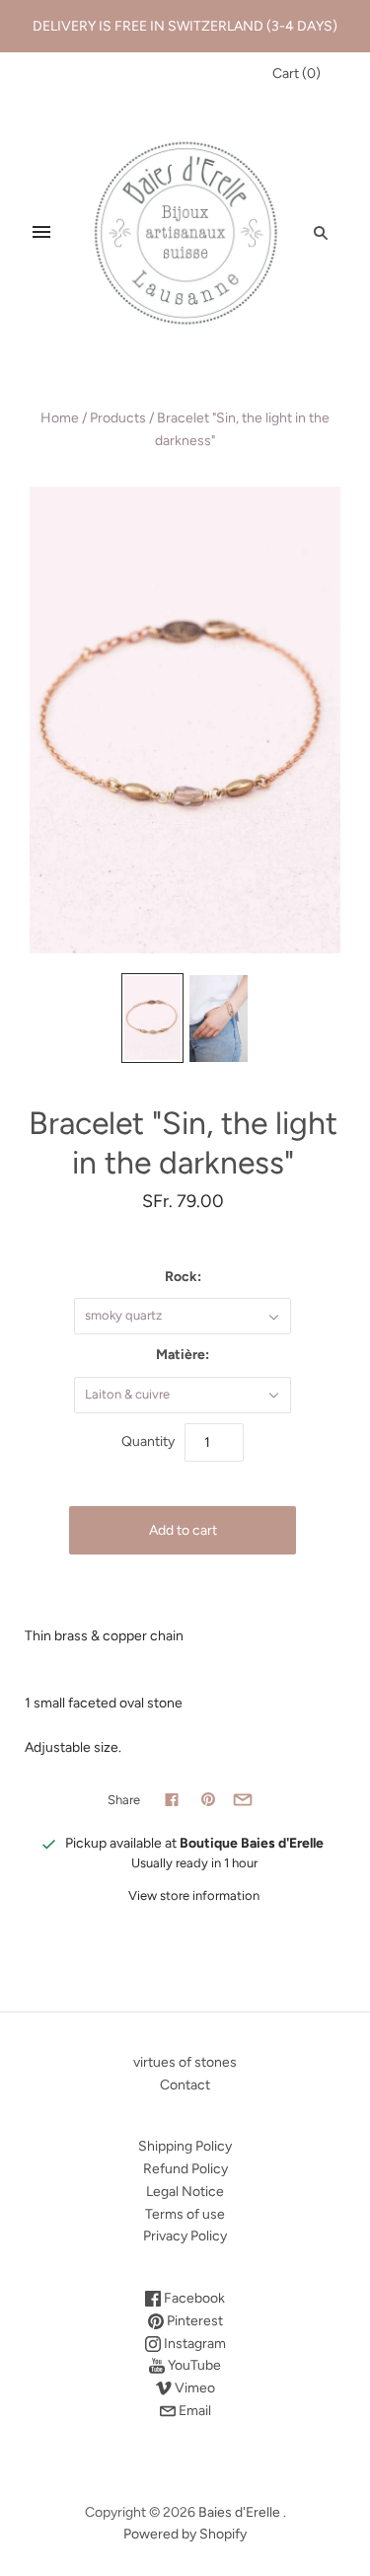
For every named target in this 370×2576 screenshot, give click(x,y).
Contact (185, 2085)
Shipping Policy (185, 2146)
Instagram (193, 2344)
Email (193, 2411)
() (296, 74)
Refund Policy (185, 2169)
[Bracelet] (152, 1019)
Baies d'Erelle (239, 2512)
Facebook (193, 2298)
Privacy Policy (185, 2236)
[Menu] (41, 232)
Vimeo (193, 2388)
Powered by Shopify (185, 2534)
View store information (194, 1895)
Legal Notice (185, 2192)
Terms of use (185, 2214)
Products (118, 418)
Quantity (148, 1441)
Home (60, 418)
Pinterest (193, 2321)
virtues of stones (185, 2062)
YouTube (193, 2365)
